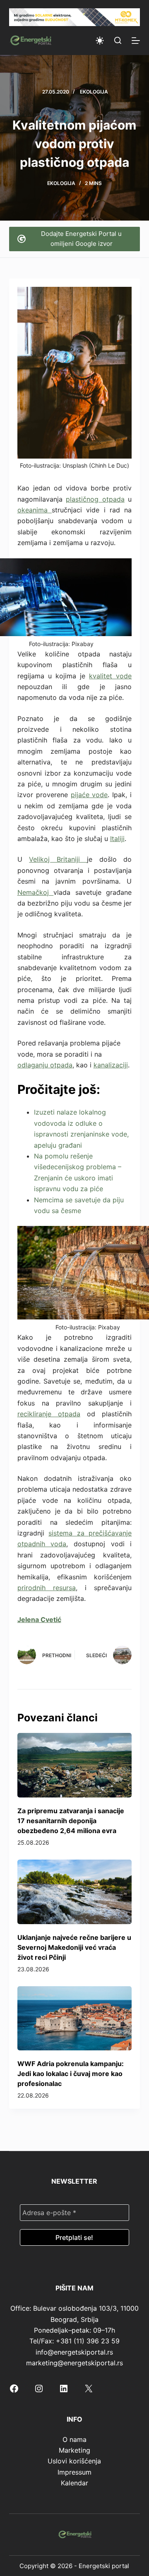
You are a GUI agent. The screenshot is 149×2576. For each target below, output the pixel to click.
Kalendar (74, 2483)
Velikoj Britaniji (58, 859)
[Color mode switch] (100, 41)
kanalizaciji (111, 1065)
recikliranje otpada (49, 1414)
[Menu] (136, 41)
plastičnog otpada (95, 499)
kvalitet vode (110, 676)
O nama (74, 2439)
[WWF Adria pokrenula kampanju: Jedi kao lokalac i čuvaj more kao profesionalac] (75, 2019)
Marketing (74, 2450)
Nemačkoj (36, 892)
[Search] (118, 40)
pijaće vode (89, 795)
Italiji (117, 839)
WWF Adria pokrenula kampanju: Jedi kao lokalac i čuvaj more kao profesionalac (71, 2074)
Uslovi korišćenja (74, 2461)
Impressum (74, 2472)
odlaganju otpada (45, 1065)
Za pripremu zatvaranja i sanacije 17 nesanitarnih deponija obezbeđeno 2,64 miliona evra (71, 1821)
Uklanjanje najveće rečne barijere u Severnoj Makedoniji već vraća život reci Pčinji (74, 1947)
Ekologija (94, 92)
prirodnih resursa (47, 1588)
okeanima (35, 510)
